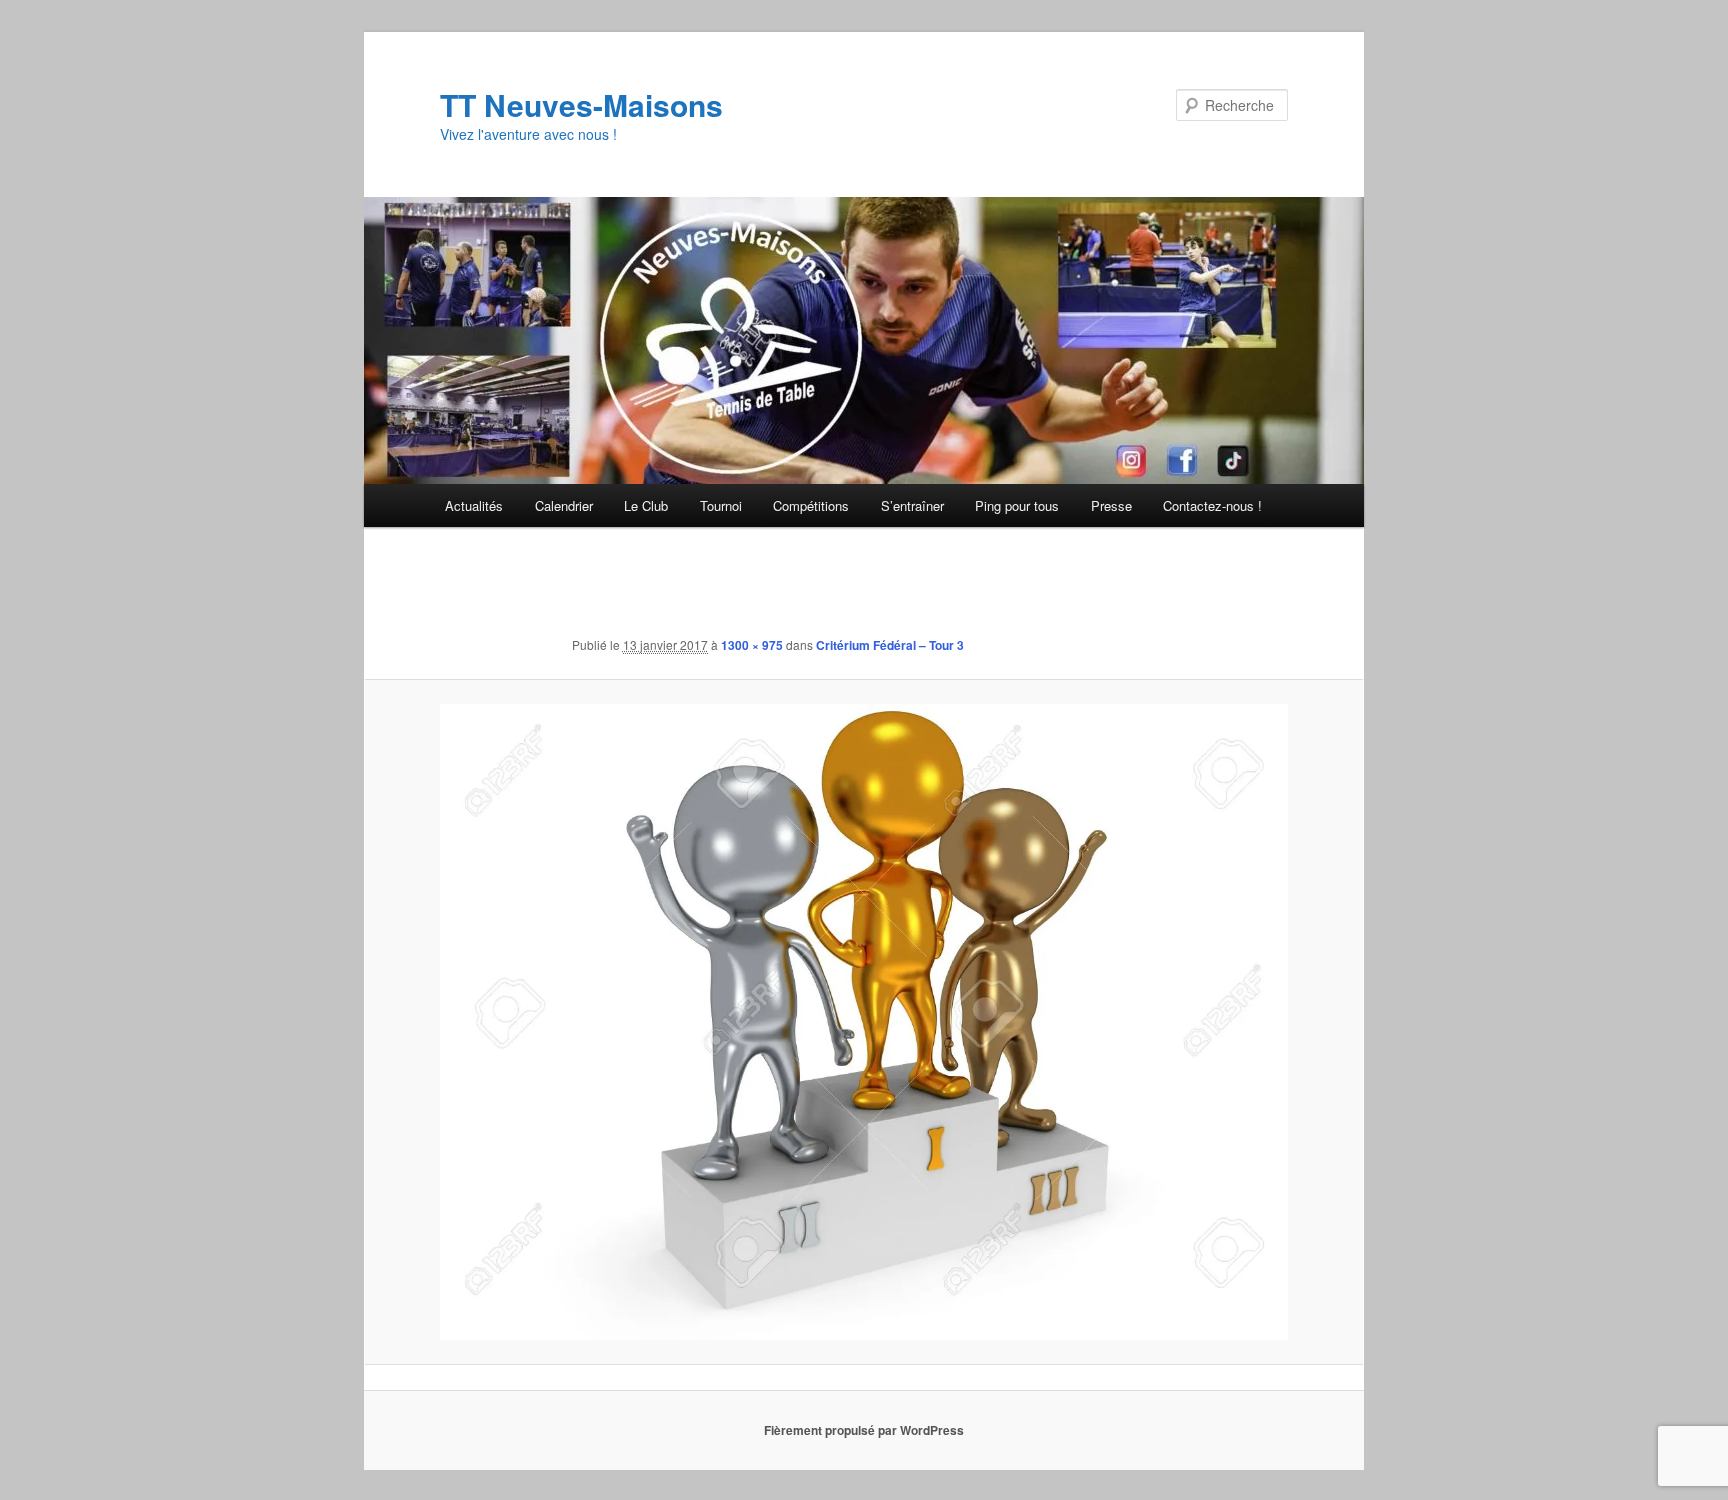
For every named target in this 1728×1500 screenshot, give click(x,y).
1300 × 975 (752, 645)
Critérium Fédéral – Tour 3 (890, 645)
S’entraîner (912, 505)
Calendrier (564, 505)
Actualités (474, 505)
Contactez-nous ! (1212, 505)
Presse (1111, 505)
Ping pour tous (1017, 505)
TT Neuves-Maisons (581, 104)
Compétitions (811, 505)
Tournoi (721, 505)
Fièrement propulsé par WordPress (864, 1430)
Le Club (646, 505)
